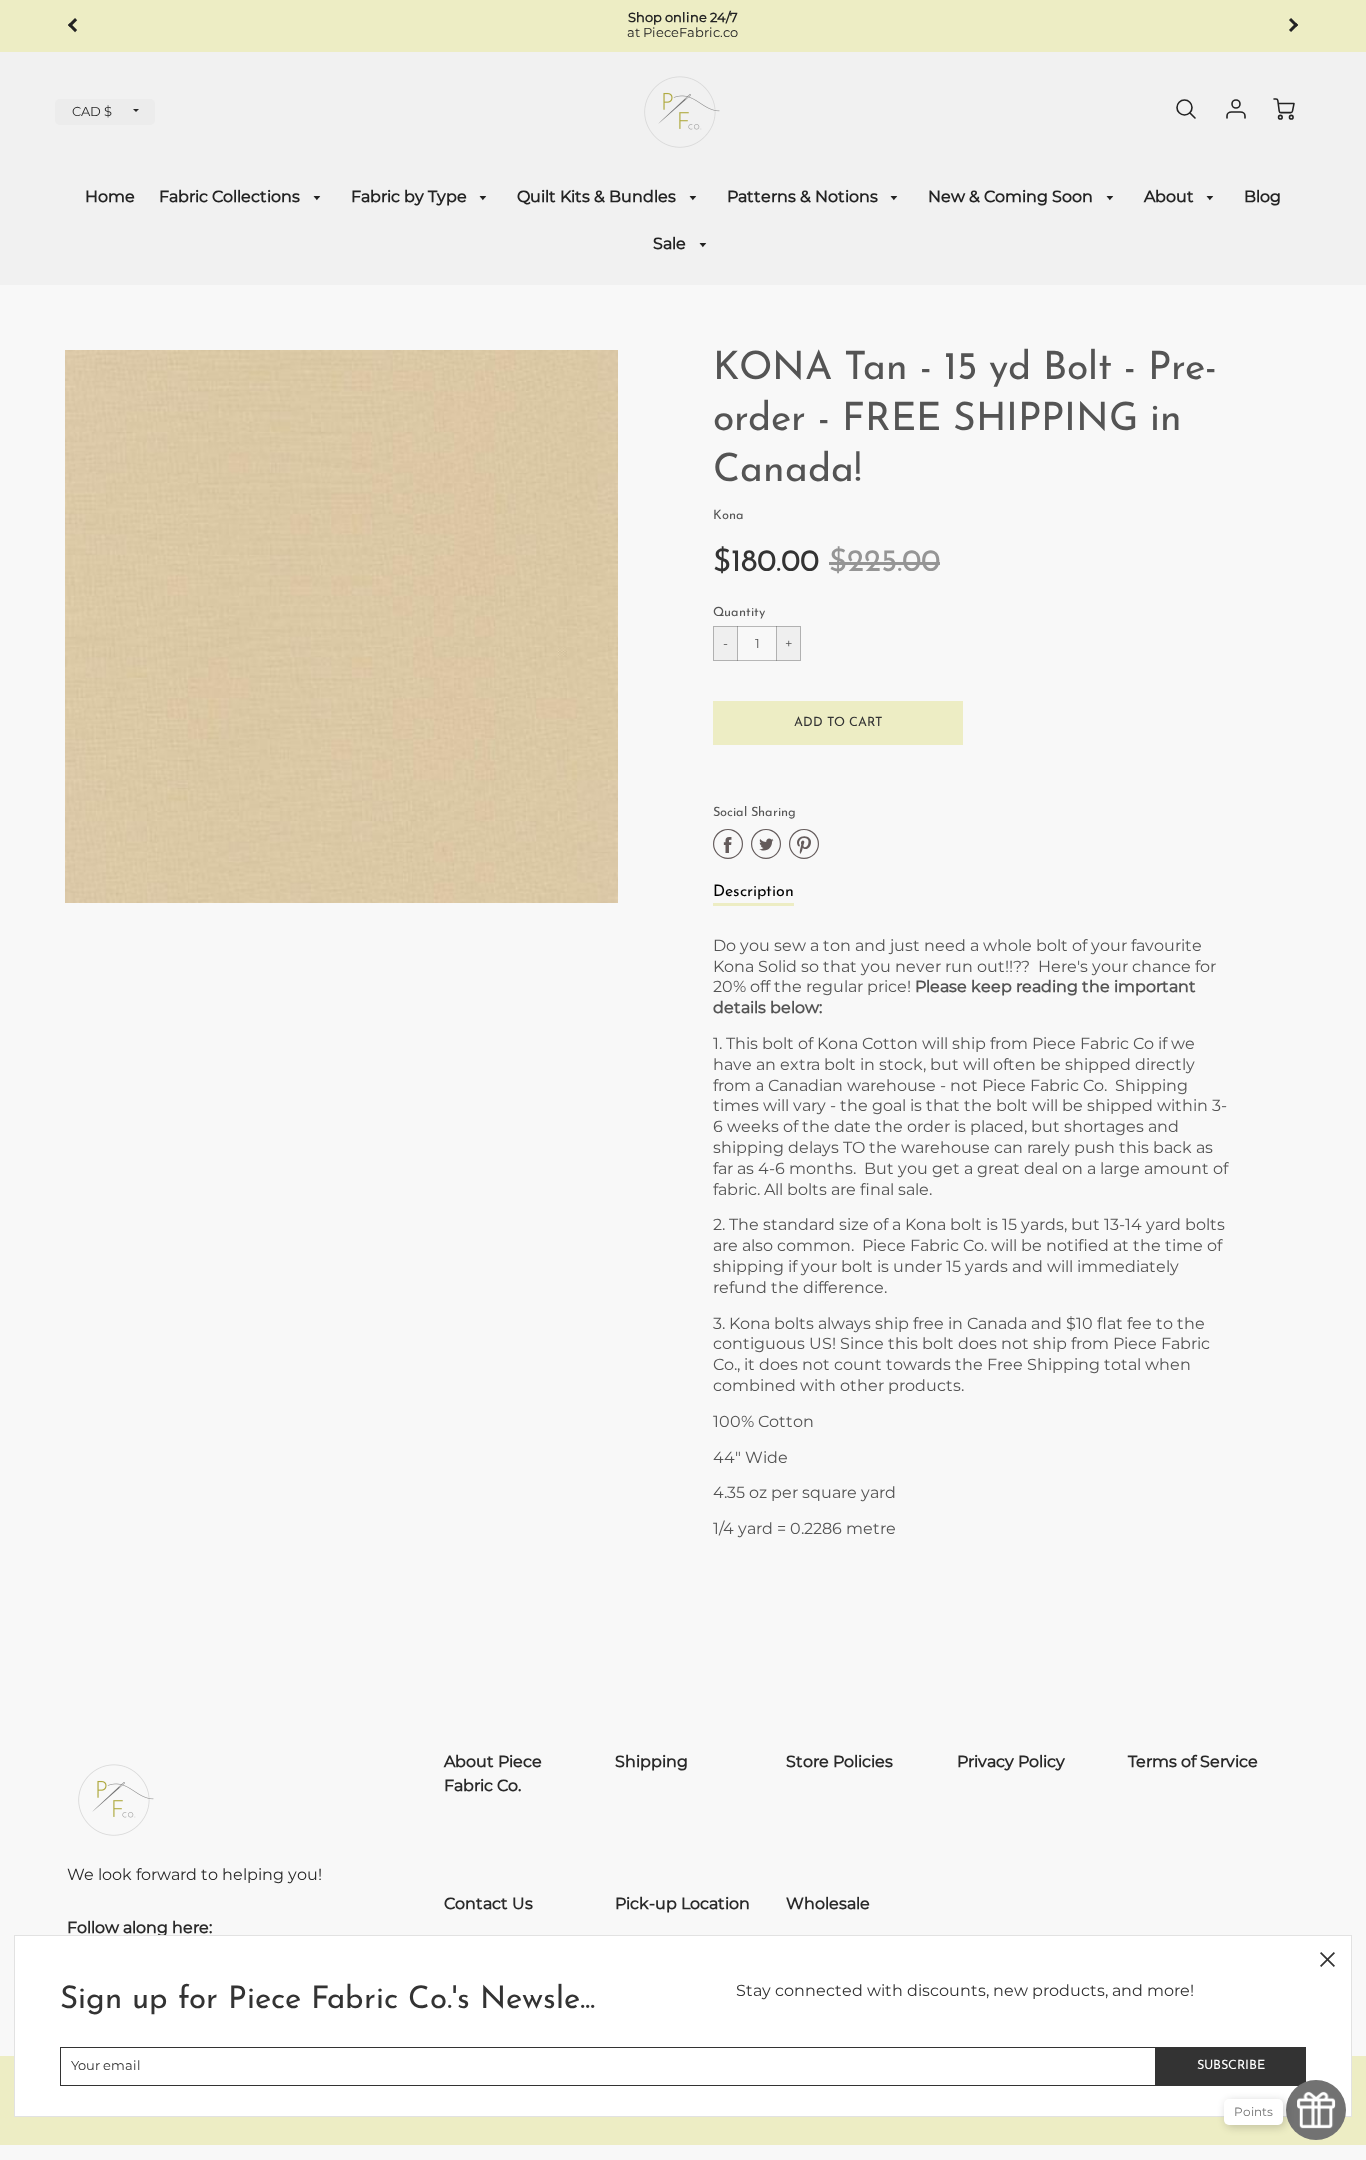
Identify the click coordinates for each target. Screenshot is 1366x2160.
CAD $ (92, 111)
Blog (1262, 196)
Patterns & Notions (804, 196)
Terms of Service (1193, 1761)
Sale (671, 243)
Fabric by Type (411, 196)
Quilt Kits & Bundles (598, 196)
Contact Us (488, 1903)
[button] (838, 723)
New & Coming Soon (1012, 196)
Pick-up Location (682, 1903)
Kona (728, 515)
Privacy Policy (1011, 1761)
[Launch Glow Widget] (1316, 2110)
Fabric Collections (231, 196)
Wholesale (828, 1903)
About (1171, 196)
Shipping (651, 1761)
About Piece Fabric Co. (493, 1773)
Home (110, 196)
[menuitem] (110, 197)
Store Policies (839, 1761)
